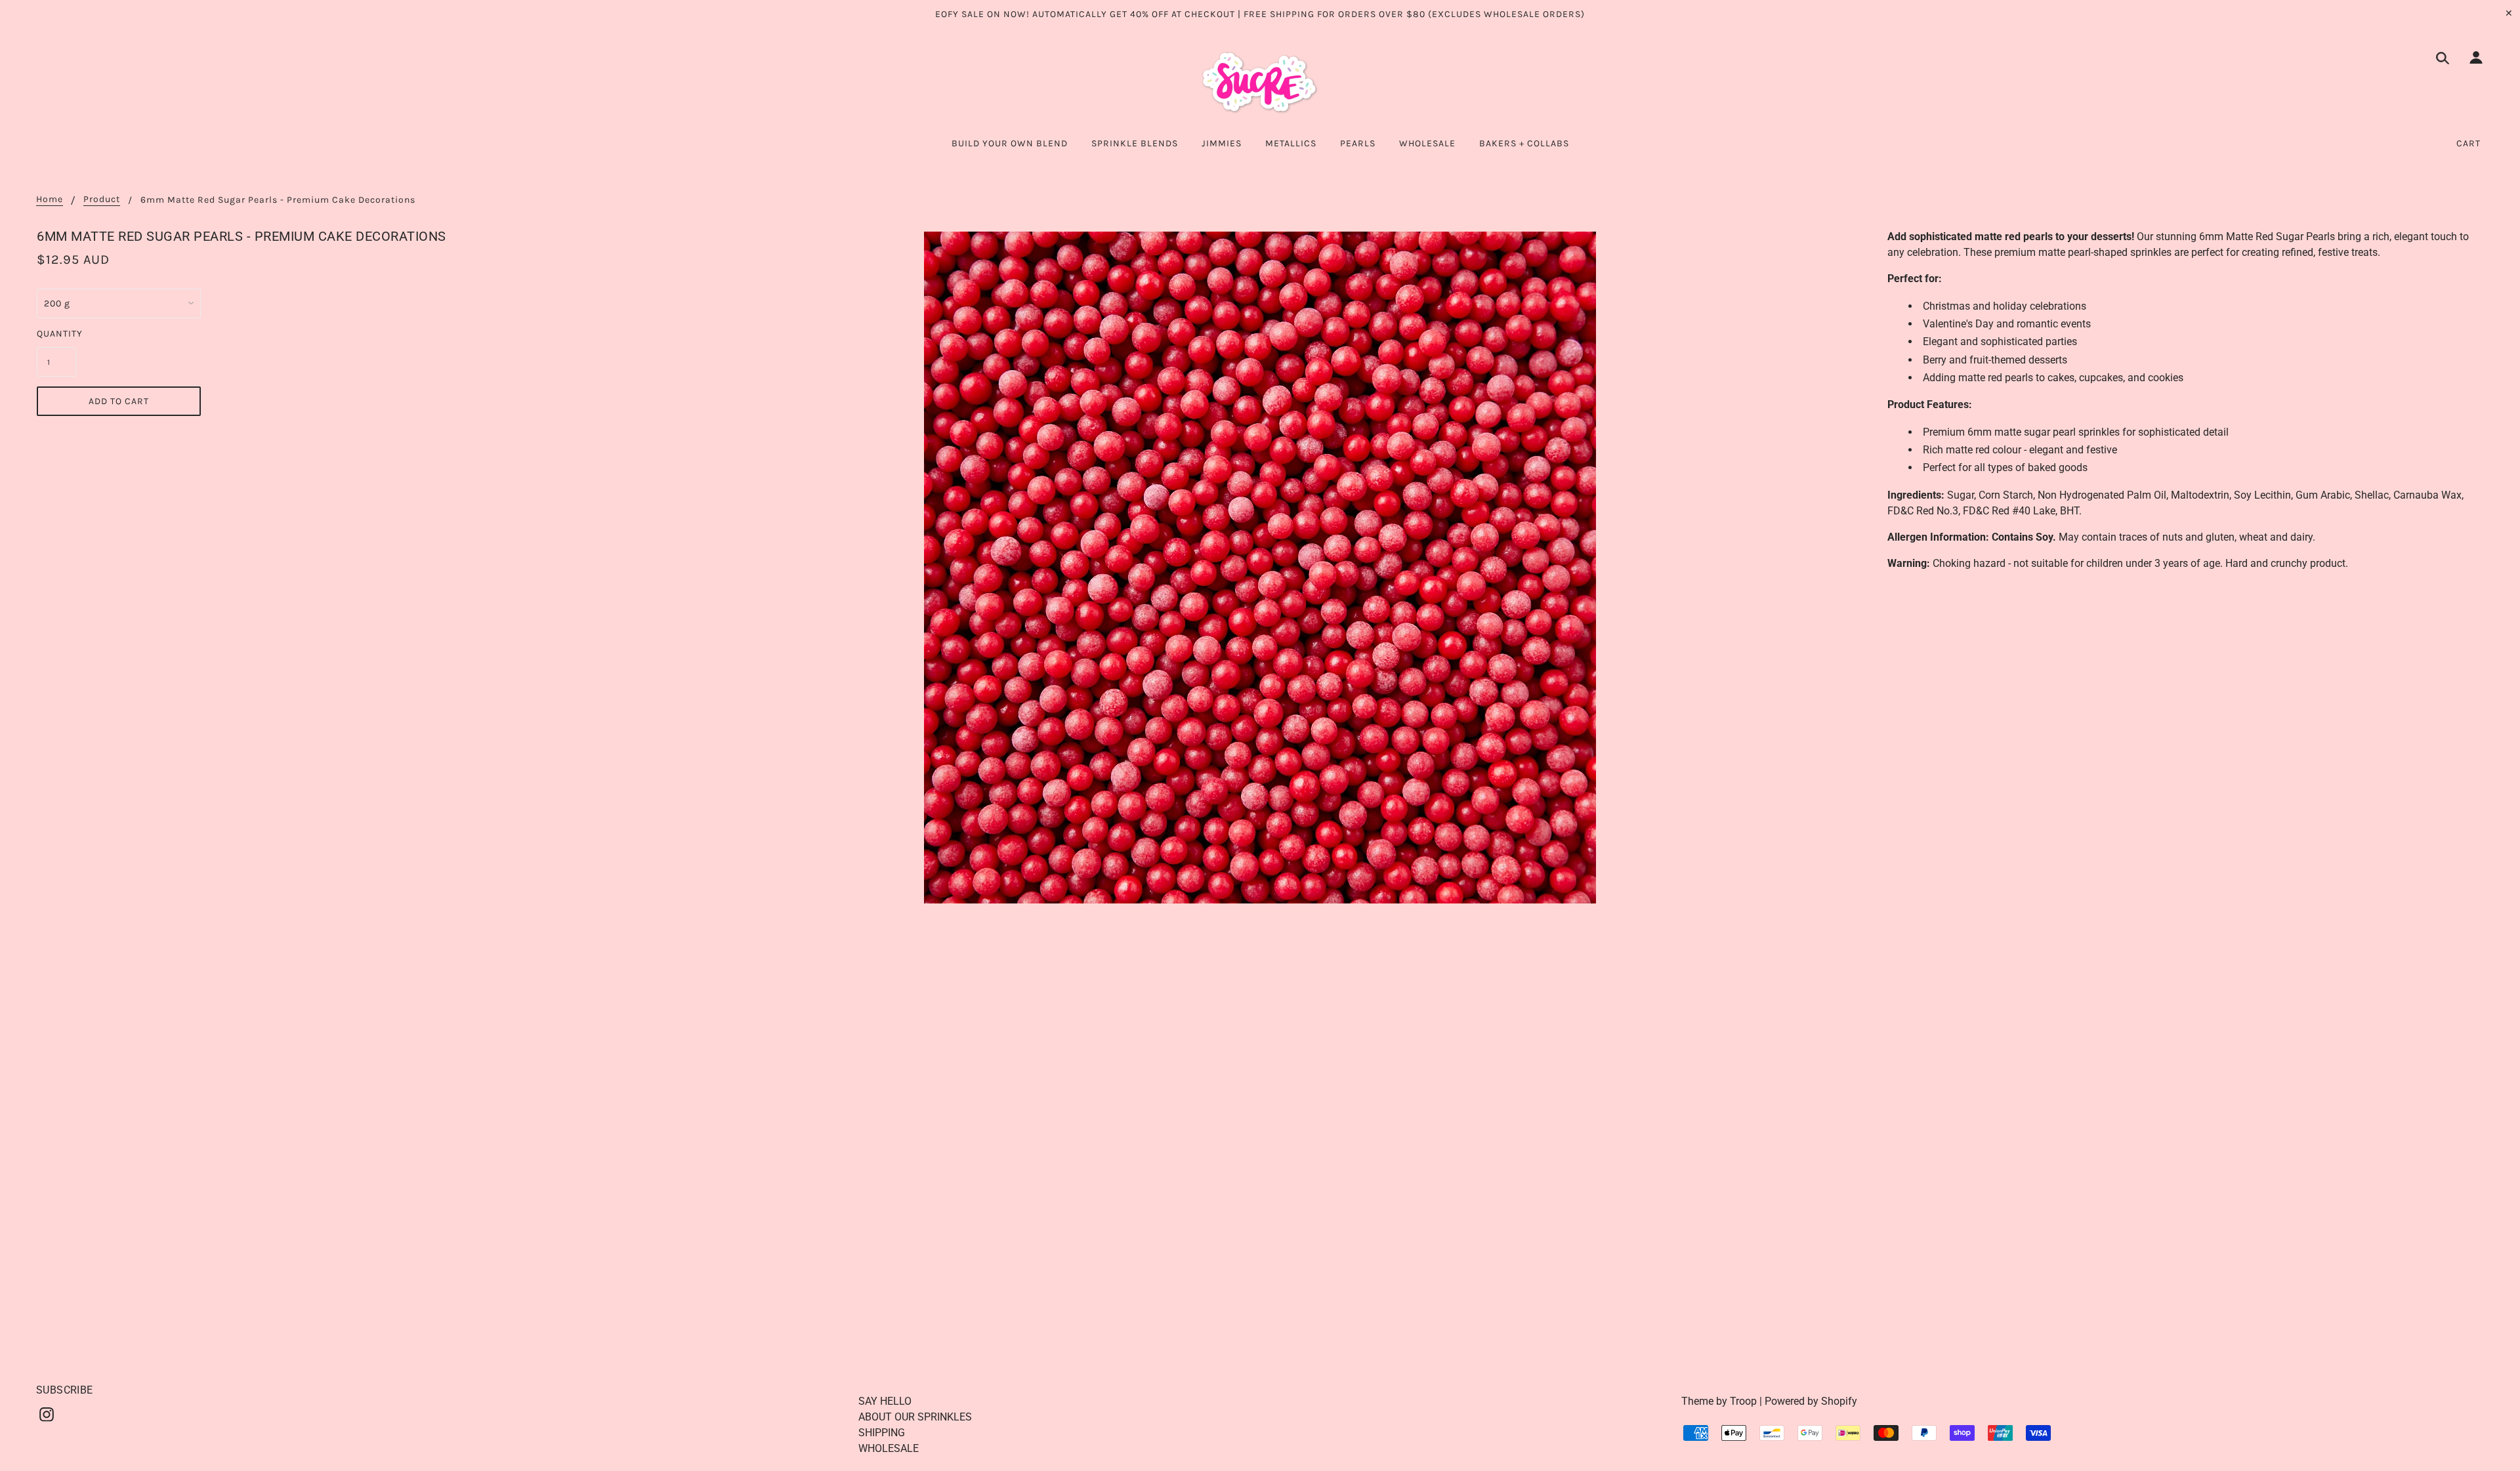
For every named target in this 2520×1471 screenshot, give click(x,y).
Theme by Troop (1719, 1401)
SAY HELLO (885, 1401)
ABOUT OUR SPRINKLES (915, 1417)
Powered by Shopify (1811, 1401)
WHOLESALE (889, 1448)
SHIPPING (882, 1433)
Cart (2468, 143)
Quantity (56, 334)
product (102, 200)
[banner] (1260, 83)
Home (50, 200)
